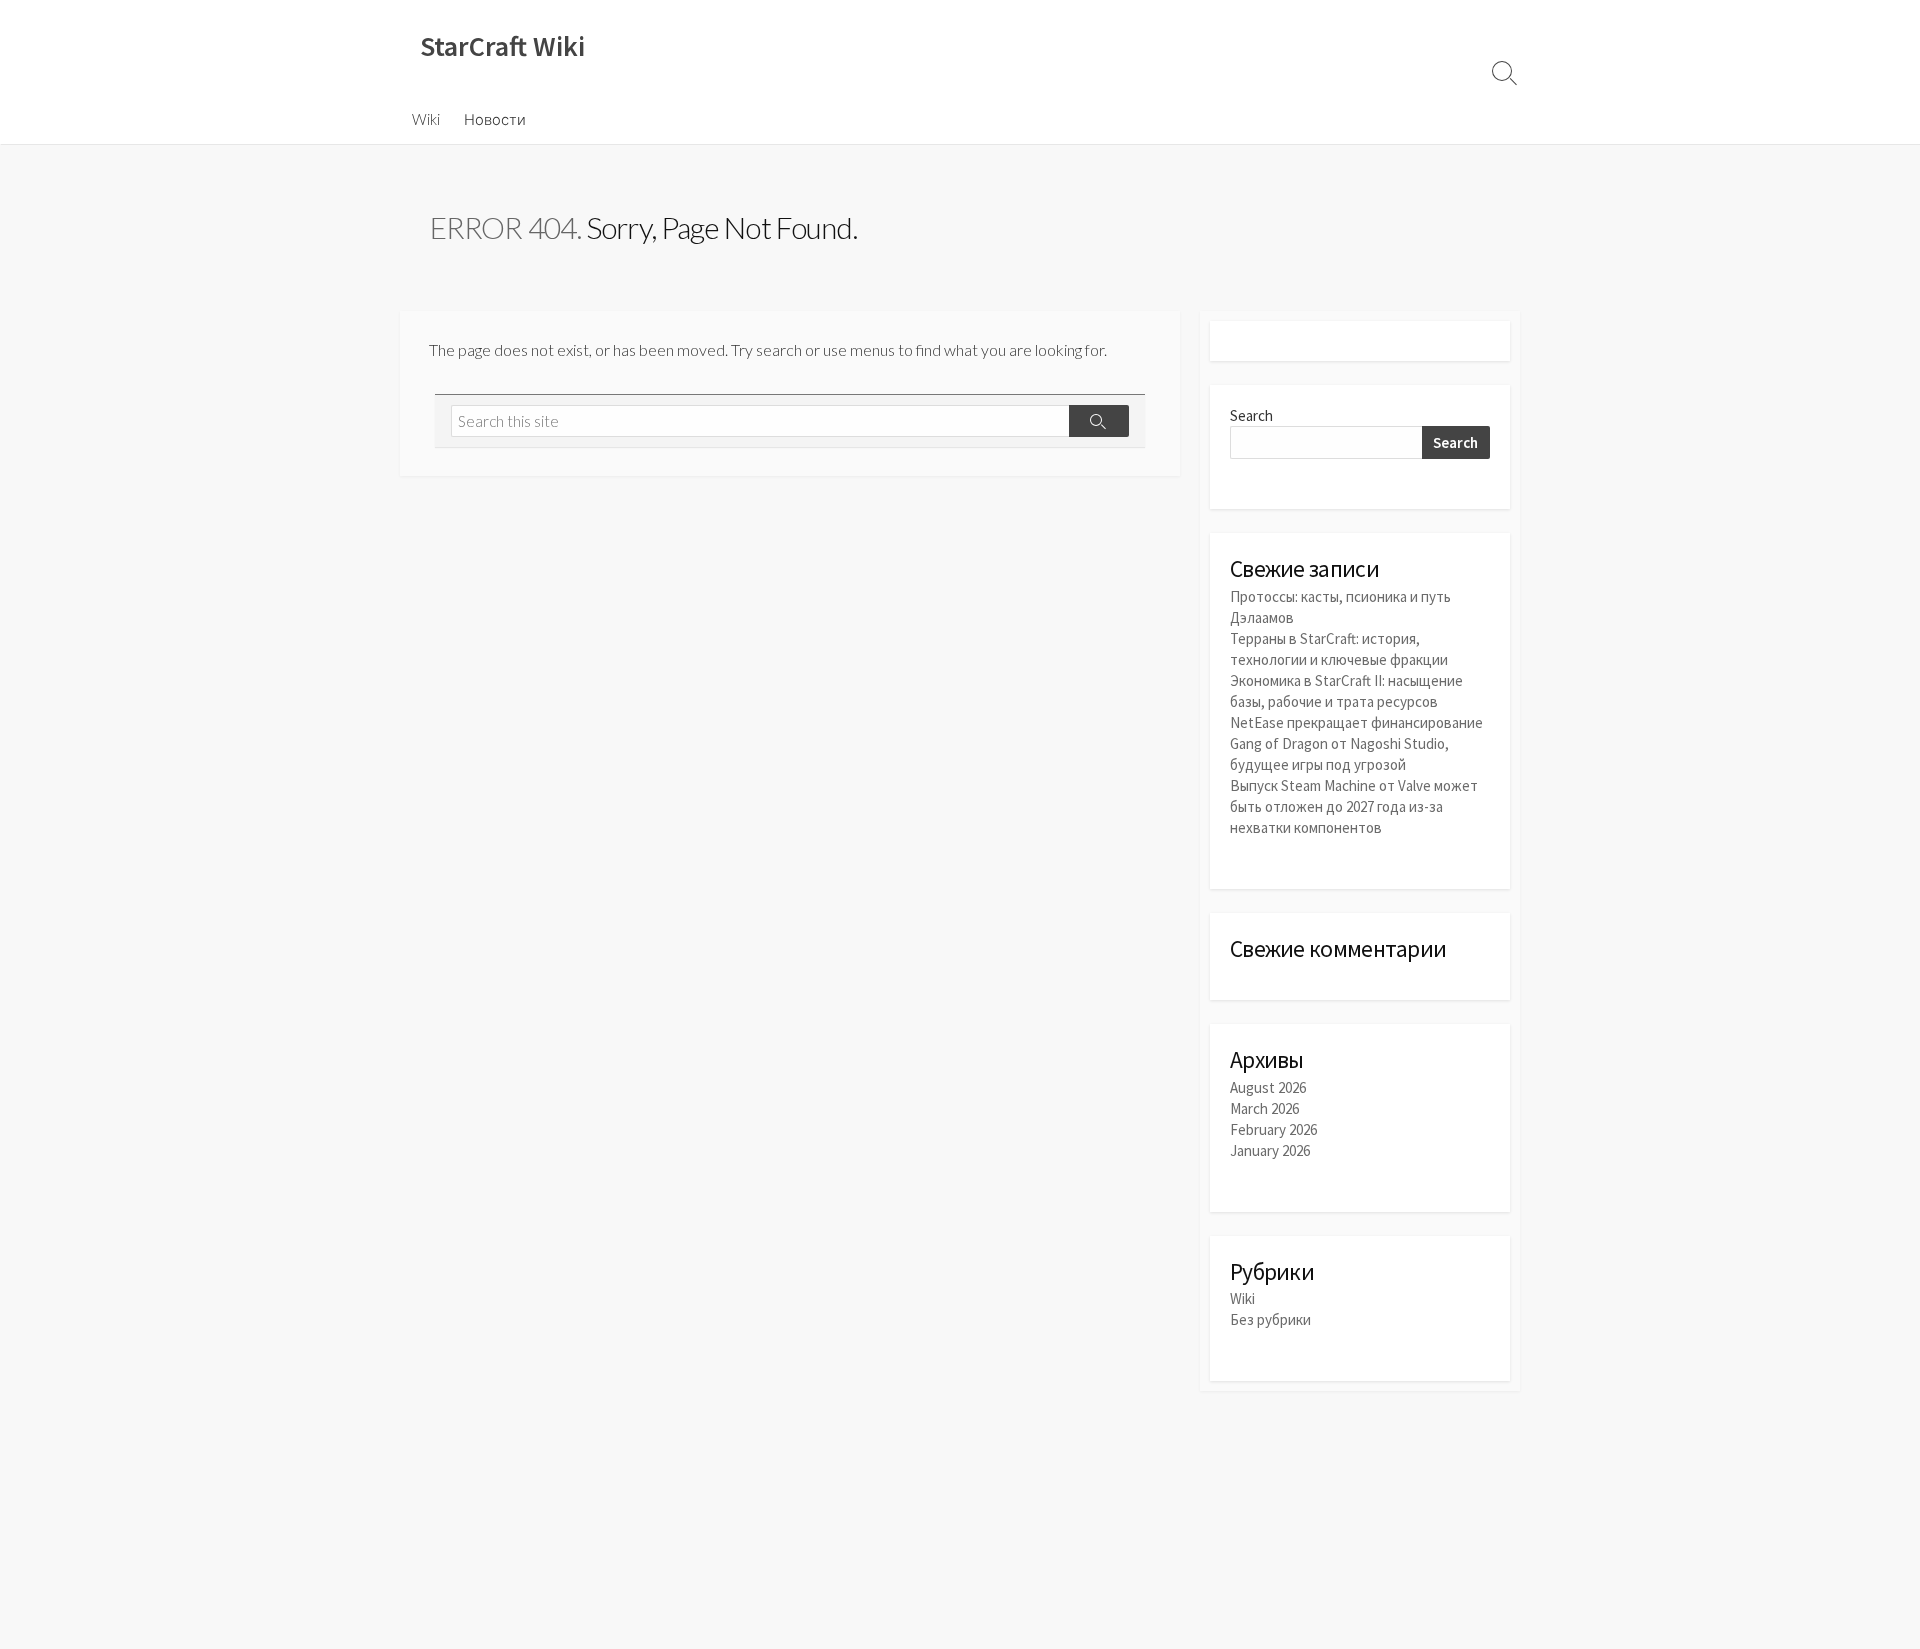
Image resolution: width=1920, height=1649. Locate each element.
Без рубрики (1270, 1319)
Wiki (426, 119)
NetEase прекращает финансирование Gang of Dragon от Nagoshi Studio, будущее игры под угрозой (1356, 743)
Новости (495, 119)
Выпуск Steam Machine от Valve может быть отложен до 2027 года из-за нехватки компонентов (1354, 806)
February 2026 (1273, 1129)
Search (1251, 415)
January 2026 (1270, 1150)
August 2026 (1268, 1087)
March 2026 (1264, 1108)
